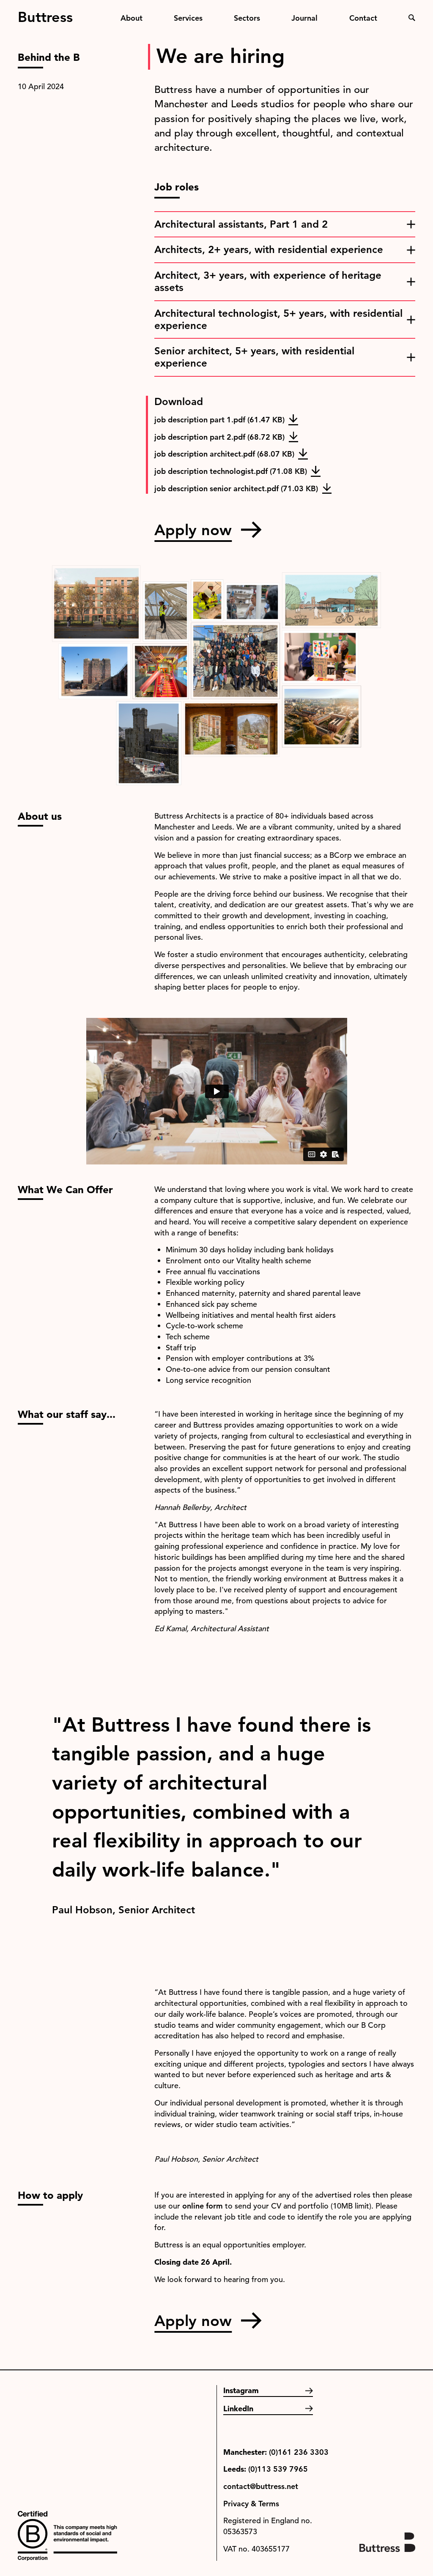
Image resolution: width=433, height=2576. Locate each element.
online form (203, 2206)
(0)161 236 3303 (299, 2452)
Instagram (241, 2390)
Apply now (193, 530)
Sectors (247, 18)
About (132, 18)
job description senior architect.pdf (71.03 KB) (236, 488)
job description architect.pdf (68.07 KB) (224, 454)
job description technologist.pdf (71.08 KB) (231, 471)
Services (188, 18)
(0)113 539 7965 (278, 2469)
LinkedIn (238, 2409)
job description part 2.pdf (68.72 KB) (219, 437)
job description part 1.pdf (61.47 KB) (219, 420)
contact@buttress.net (261, 2486)
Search (412, 18)
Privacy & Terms (251, 2504)
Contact (363, 18)
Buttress (45, 14)
